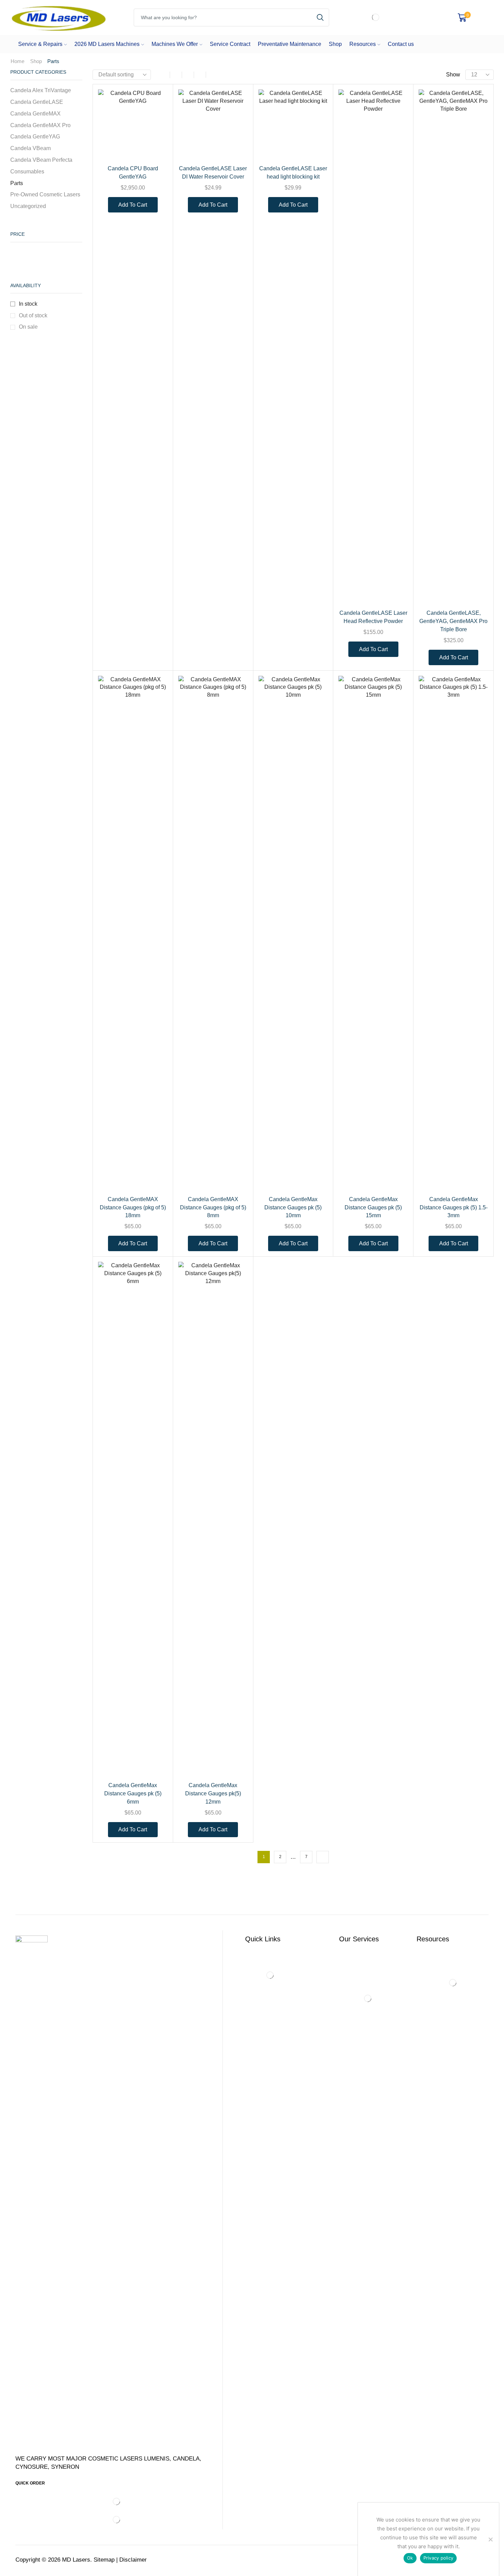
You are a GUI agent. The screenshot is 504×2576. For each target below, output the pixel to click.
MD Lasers (76, 2560)
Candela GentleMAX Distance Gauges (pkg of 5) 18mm (133, 1207)
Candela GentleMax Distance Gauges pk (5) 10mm (293, 1207)
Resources (363, 44)
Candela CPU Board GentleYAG (133, 173)
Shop (335, 44)
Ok (410, 2558)
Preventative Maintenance (290, 44)
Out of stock (33, 315)
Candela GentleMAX (35, 114)
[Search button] (320, 17)
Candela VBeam (31, 148)
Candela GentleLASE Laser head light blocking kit (293, 173)
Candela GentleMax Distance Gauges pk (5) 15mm (373, 1207)
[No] (490, 2539)
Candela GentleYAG (35, 137)
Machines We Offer (175, 44)
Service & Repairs (40, 44)
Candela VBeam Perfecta (41, 160)
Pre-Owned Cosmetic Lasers (45, 194)
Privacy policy (439, 2558)
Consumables (27, 172)
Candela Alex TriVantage (41, 90)
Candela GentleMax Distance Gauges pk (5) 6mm (133, 1793)
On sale (28, 327)
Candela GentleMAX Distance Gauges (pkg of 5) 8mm (213, 1207)
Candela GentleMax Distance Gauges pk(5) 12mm (213, 1793)
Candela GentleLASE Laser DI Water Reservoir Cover (213, 173)
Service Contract (230, 44)
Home (17, 61)
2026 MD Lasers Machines (107, 44)
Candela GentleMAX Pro (40, 125)
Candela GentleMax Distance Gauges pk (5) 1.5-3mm (454, 1207)
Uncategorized (28, 206)
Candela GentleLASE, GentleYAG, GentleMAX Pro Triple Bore (453, 621)
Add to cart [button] (155, 145)
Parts (17, 183)
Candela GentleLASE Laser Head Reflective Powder (373, 617)
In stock (28, 304)
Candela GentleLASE (37, 102)
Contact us (401, 44)
